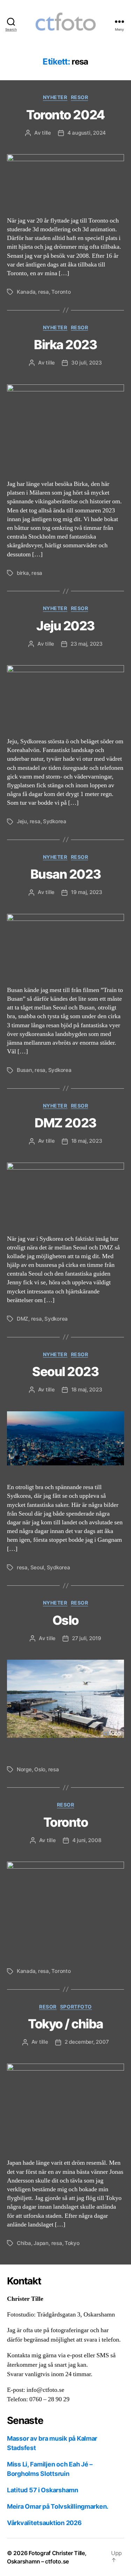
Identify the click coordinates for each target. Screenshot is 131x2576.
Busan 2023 (65, 874)
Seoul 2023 (65, 1372)
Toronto (61, 292)
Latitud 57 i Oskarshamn (43, 2490)
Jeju (22, 821)
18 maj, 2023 (87, 1141)
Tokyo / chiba (65, 2024)
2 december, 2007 (87, 2042)
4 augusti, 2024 (87, 133)
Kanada (26, 292)
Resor (80, 97)
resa (43, 292)
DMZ (23, 1319)
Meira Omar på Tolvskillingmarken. (58, 2506)
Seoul (37, 1567)
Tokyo (72, 2243)
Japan (41, 2243)
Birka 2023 (65, 345)
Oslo (65, 1620)
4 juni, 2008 (87, 1840)
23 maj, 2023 (87, 644)
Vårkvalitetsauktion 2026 (44, 2523)
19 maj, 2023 (87, 892)
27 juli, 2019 (87, 1638)
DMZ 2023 (65, 1123)
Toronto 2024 (65, 115)
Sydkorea (55, 821)
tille (46, 133)
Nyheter (55, 97)
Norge (24, 1769)
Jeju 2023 (65, 626)
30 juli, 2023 (87, 363)
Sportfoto (76, 2007)
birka (23, 573)
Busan (24, 1070)
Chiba (24, 2243)
